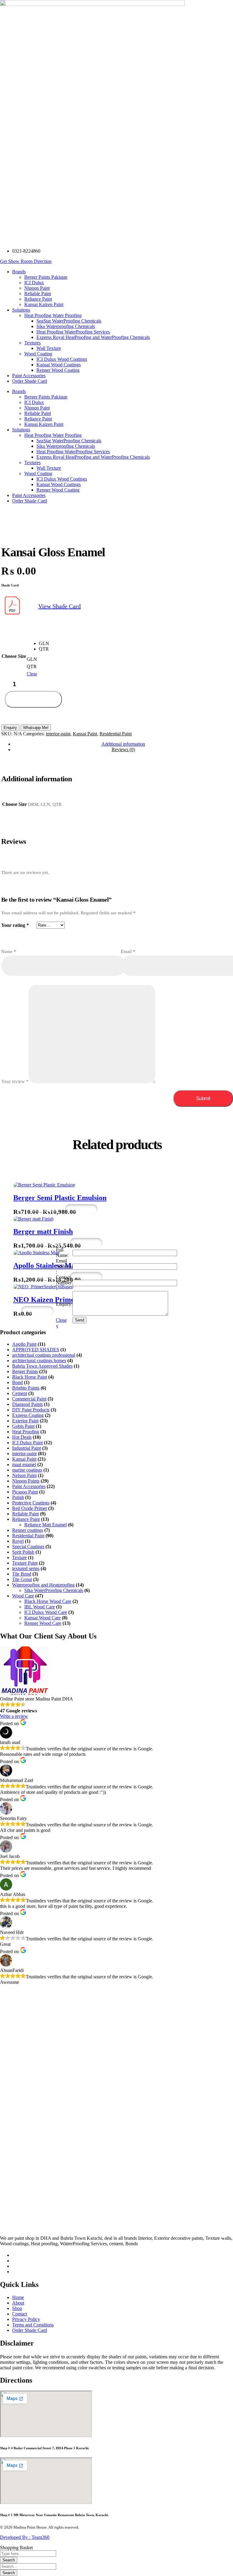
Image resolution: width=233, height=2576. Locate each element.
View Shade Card (59, 606)
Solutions (21, 430)
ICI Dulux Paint (27, 1443)
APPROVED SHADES (36, 1350)
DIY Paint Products (31, 1410)
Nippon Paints (26, 1481)
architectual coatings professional (44, 1355)
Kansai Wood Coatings (59, 484)
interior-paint (58, 734)
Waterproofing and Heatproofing (43, 1585)
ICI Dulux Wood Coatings (62, 479)
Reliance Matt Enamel (46, 1525)
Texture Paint (25, 1563)
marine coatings (27, 1470)
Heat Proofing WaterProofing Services (73, 452)
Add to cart (34, 699)
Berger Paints (25, 1371)
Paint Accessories (29, 495)
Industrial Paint (27, 1448)
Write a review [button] (14, 1716)
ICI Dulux (34, 402)
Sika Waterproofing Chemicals (66, 446)
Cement (20, 1393)
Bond (17, 1382)
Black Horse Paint (30, 1377)
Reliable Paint (38, 413)
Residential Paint (116, 734)
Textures (32, 463)
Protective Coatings (31, 1503)
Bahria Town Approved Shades (42, 1366)
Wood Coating (38, 473)
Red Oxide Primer (30, 1508)
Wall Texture (49, 468)
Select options (43, 1209)
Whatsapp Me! (36, 728)
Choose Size (14, 656)
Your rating (15, 925)
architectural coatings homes (39, 1361)
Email (128, 951)
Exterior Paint (25, 1421)
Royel (18, 1541)
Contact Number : (64, 1283)
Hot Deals (22, 1437)
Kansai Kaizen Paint (44, 424)
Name (9, 951)
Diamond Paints (27, 1404)
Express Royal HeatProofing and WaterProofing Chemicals (93, 457)
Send (79, 1320)
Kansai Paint (85, 734)
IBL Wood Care (40, 1607)
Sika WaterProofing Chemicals (54, 1590)
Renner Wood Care (43, 1623)
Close (61, 1320)
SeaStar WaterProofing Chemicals (69, 441)
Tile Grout (22, 1579)
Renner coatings (28, 1530)
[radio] (44, 644)
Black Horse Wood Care (48, 1601)
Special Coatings (28, 1547)
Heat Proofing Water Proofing (53, 435)
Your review (15, 1081)
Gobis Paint (23, 1426)
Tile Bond (22, 1574)
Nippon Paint (37, 408)
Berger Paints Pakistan (46, 397)
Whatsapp (81, 1209)
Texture (19, 1557)
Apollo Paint (24, 1344)
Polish (18, 1497)
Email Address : (64, 1266)
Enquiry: (64, 1304)
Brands (19, 391)
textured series (26, 1568)
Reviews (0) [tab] (123, 749)
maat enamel (24, 1464)
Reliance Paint (38, 419)
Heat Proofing (26, 1432)
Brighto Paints (26, 1388)
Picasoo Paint (25, 1492)
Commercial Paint (29, 1399)
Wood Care (23, 1596)
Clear (32, 674)
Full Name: (62, 1253)
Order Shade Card (30, 501)
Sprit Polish (23, 1552)
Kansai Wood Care (42, 1618)
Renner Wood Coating (58, 490)
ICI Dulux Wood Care (46, 1612)
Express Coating (28, 1415)
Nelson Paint (24, 1475)
